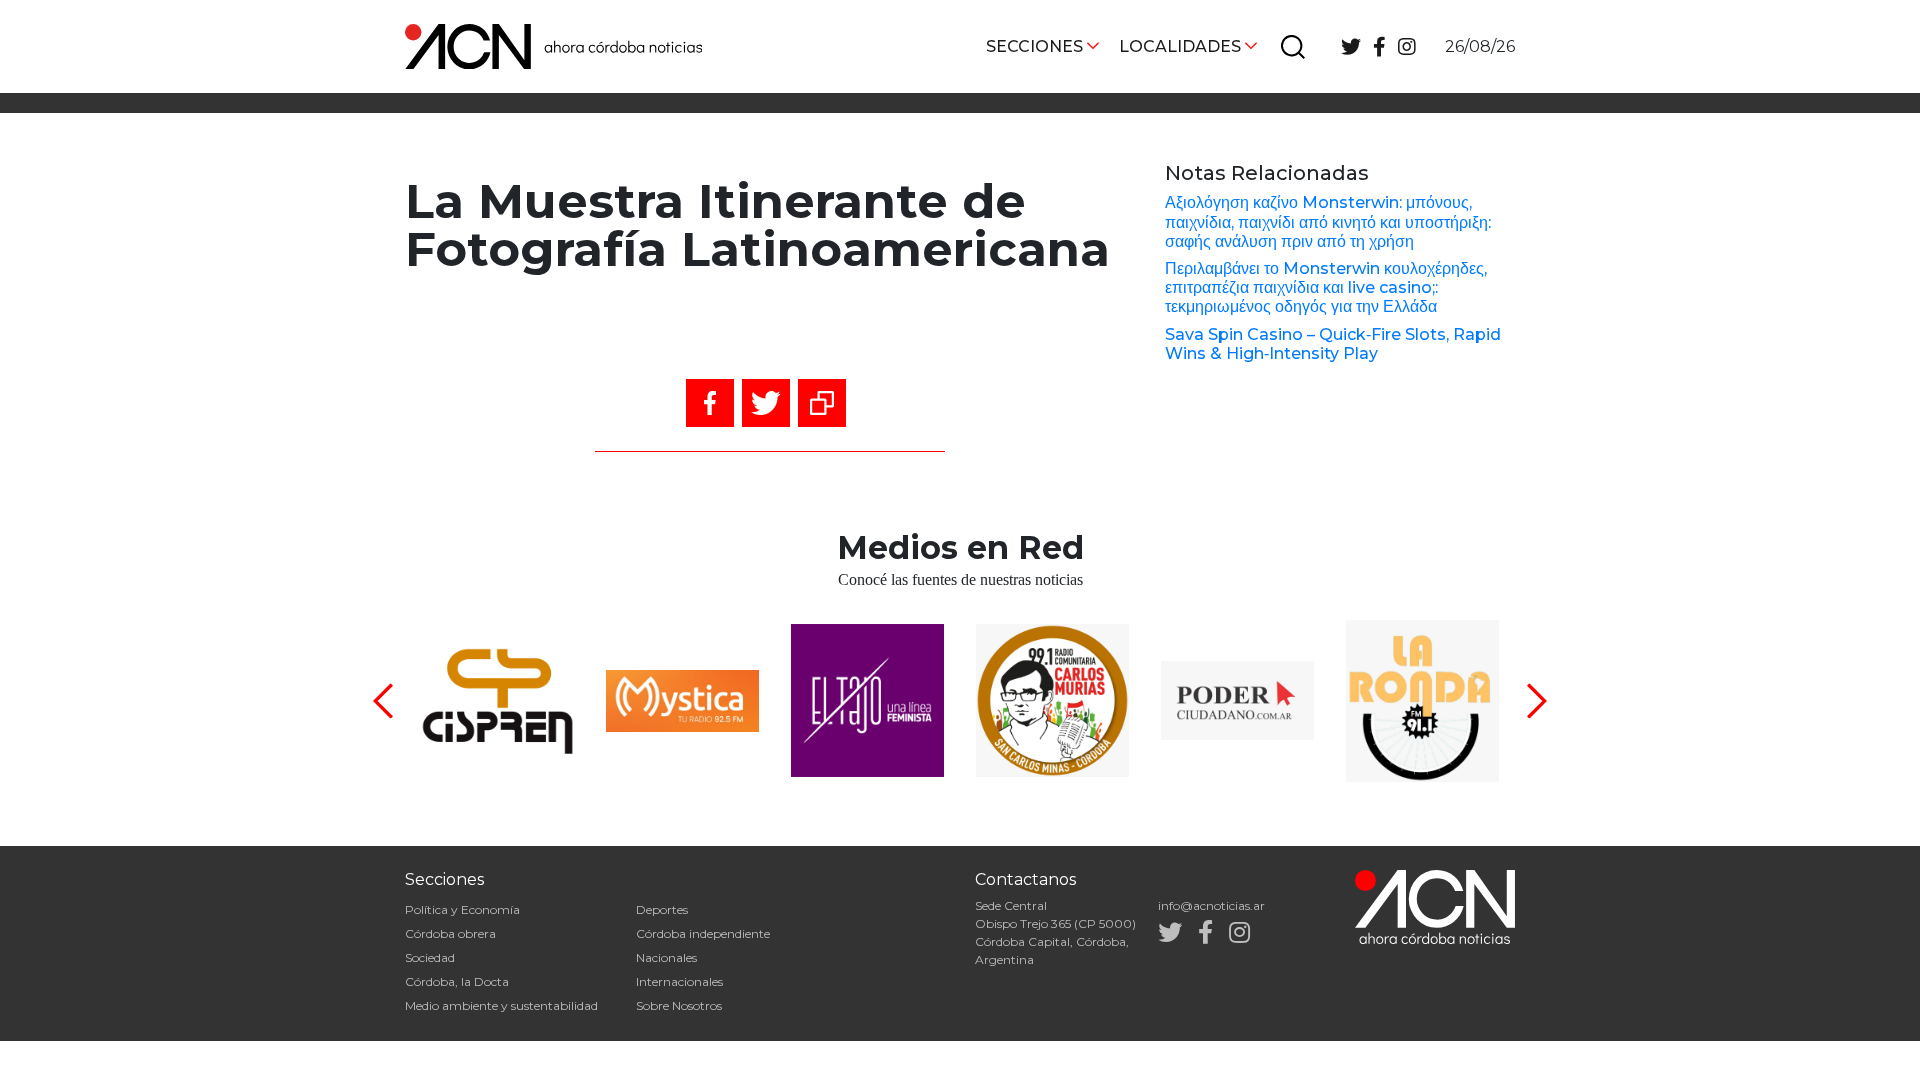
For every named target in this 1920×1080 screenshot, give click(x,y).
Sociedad (430, 957)
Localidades (1180, 46)
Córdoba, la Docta (457, 981)
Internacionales (679, 981)
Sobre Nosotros (679, 1005)
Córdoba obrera (450, 933)
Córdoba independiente (703, 933)
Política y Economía (462, 909)
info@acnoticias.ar (1211, 905)
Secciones (1034, 46)
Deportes (662, 909)
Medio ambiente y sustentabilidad (501, 1005)
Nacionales (666, 957)
